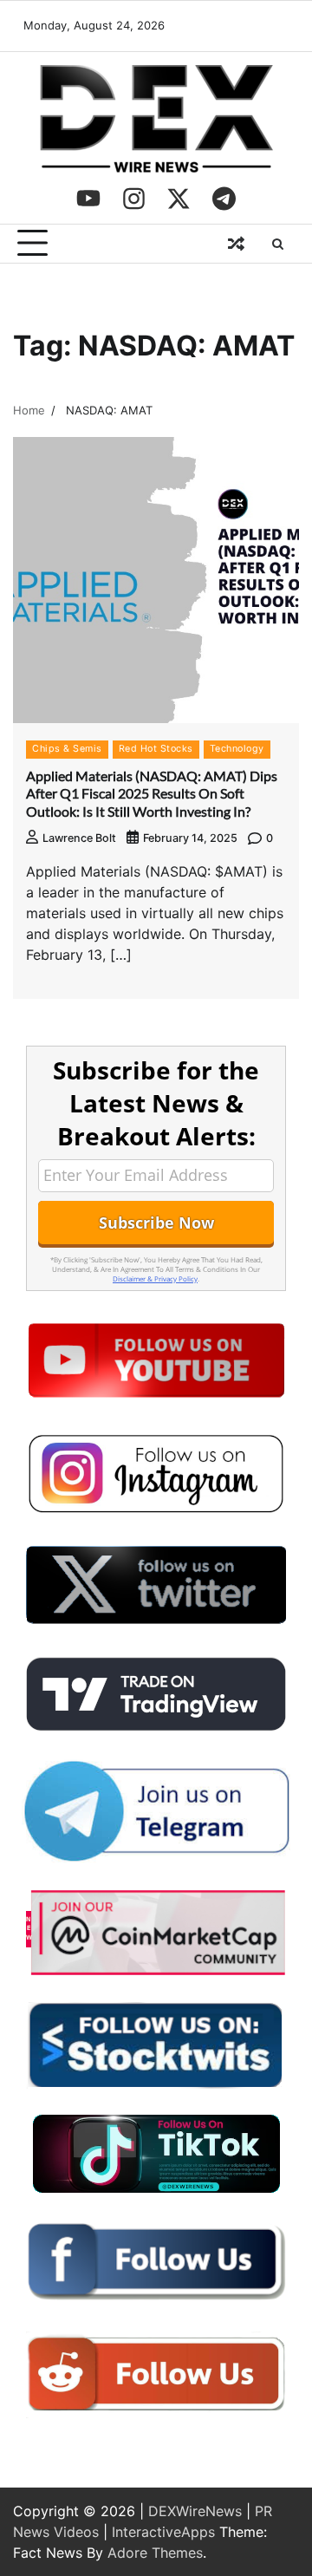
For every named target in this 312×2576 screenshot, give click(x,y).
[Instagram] (133, 199)
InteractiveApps (163, 2532)
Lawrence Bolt (79, 838)
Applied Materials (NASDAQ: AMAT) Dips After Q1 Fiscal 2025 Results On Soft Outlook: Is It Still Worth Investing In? (152, 794)
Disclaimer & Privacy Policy (155, 1278)
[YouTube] (88, 199)
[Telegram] (224, 199)
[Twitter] (179, 199)
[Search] (277, 244)
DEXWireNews (195, 2511)
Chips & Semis (67, 749)
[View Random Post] (236, 244)
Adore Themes (155, 2553)
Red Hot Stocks (156, 749)
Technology (237, 749)
